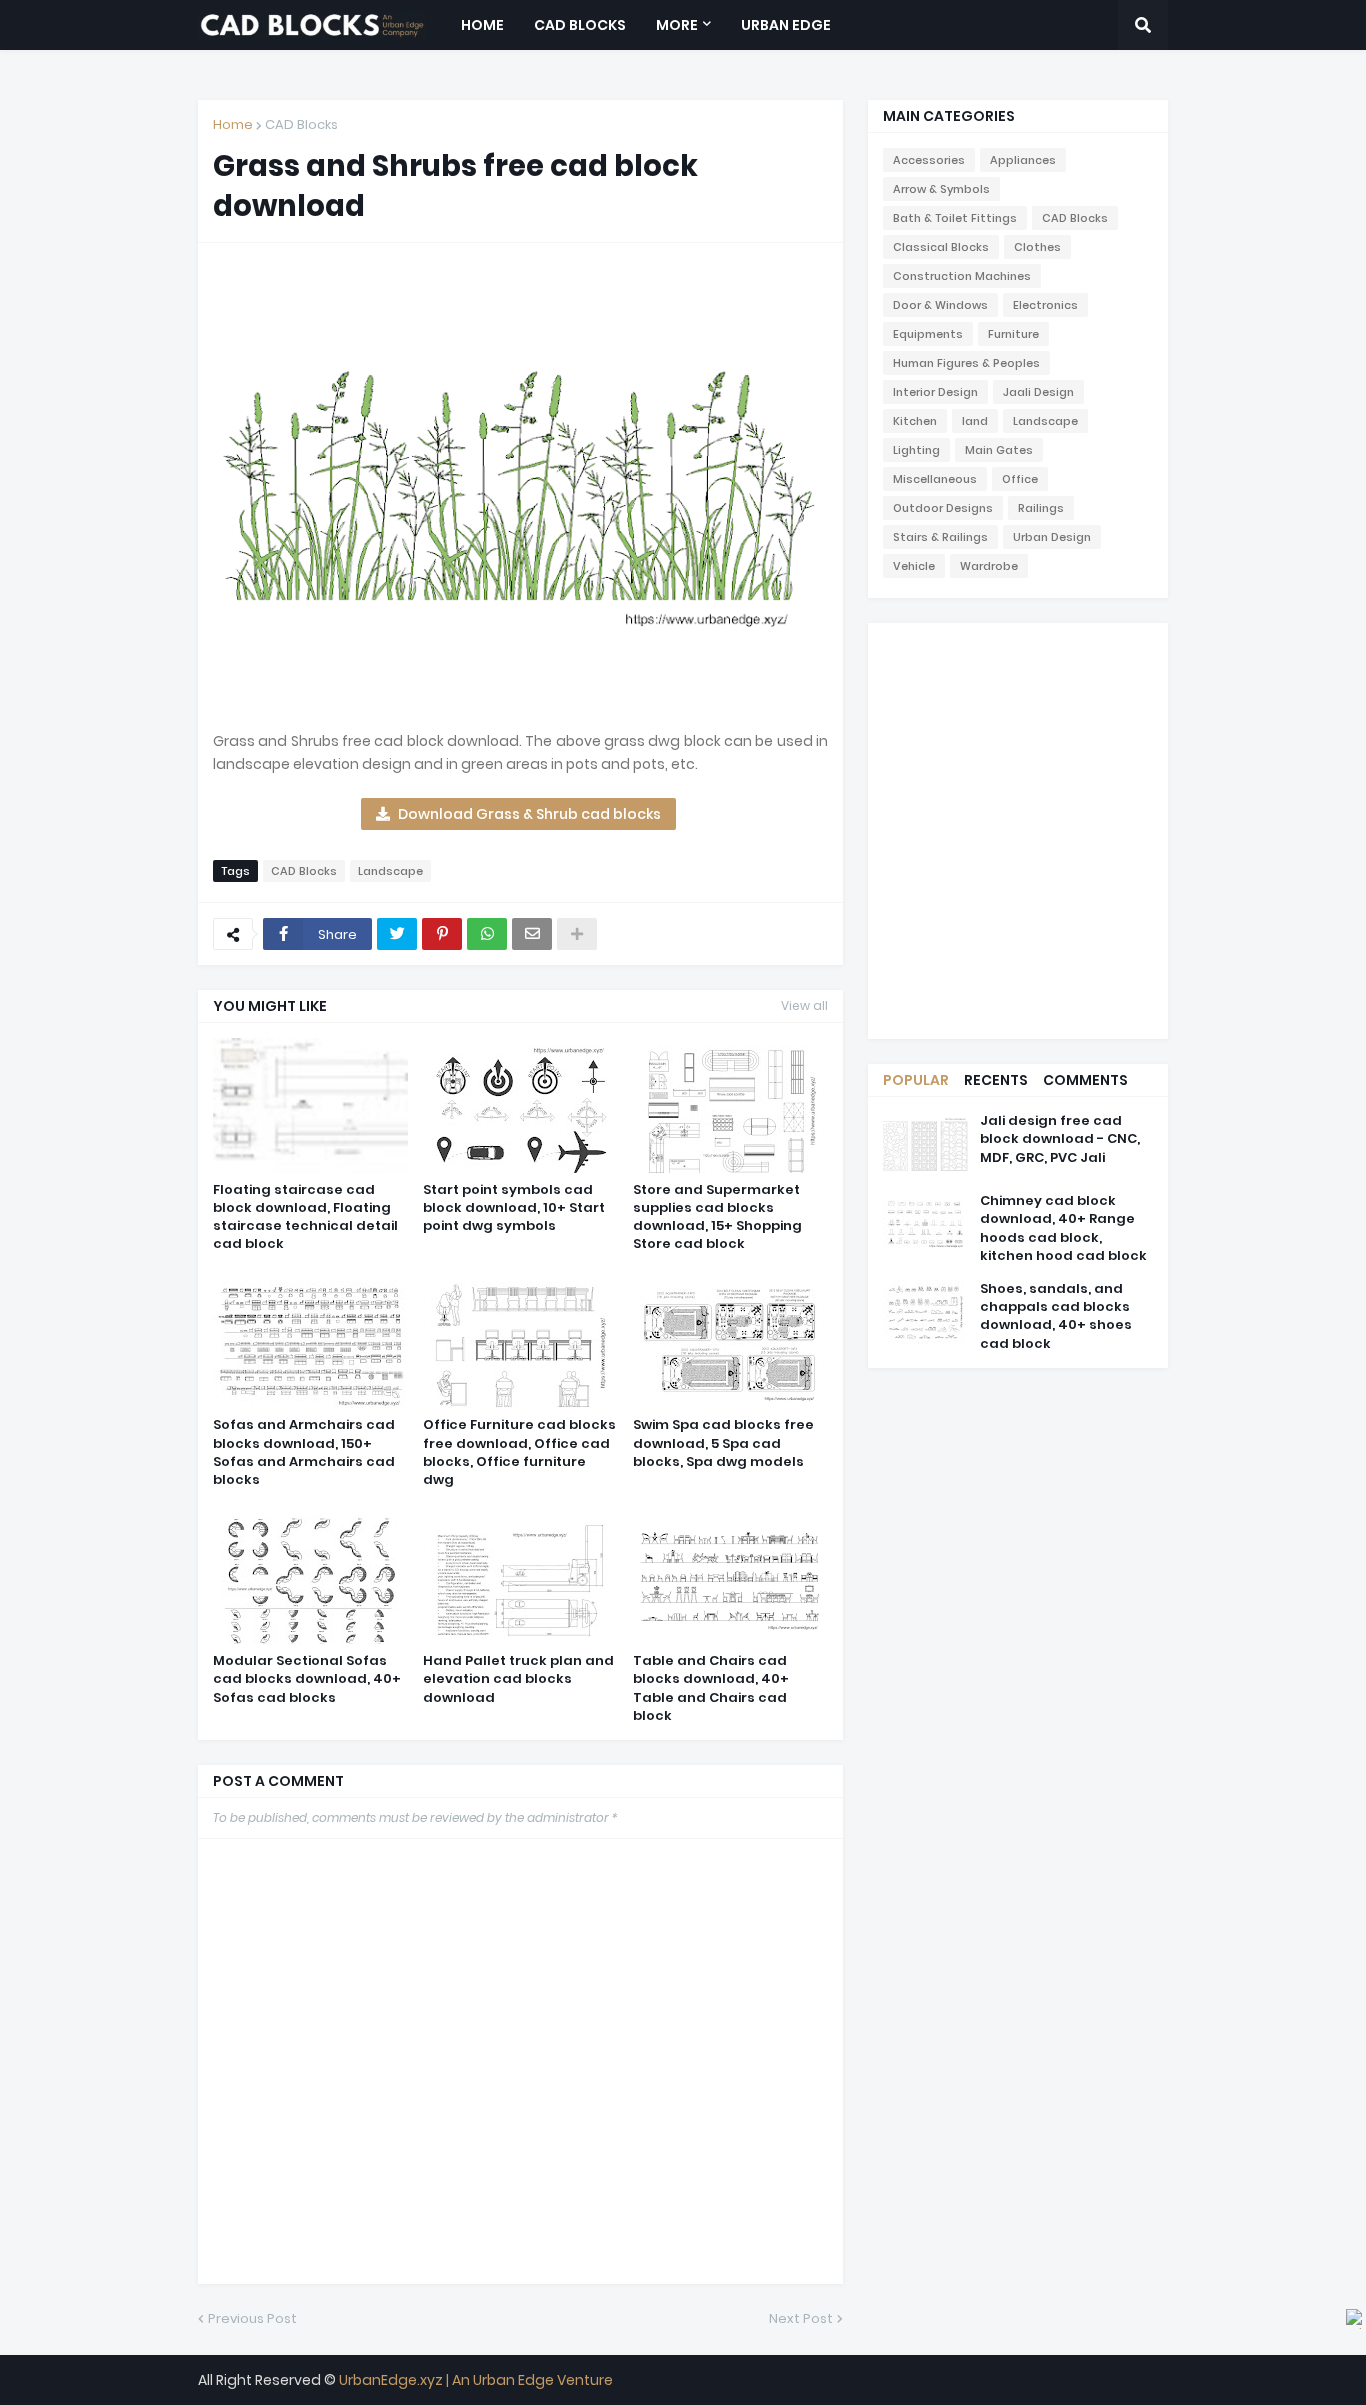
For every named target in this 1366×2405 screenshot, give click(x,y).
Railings (1041, 508)
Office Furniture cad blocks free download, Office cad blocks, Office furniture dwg (519, 1452)
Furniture (1013, 334)
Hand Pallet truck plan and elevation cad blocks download (518, 1679)
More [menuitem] (677, 25)
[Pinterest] (442, 934)
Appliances (1023, 160)
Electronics (1045, 305)
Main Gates (999, 450)
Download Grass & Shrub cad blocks (529, 814)
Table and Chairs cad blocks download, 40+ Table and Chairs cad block (711, 1688)
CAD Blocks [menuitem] (580, 25)
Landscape (390, 871)
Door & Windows (940, 305)
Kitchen (915, 421)
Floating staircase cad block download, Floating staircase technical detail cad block (305, 1217)
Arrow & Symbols (941, 189)
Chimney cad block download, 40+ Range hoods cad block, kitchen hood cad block (1063, 1228)
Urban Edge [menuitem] (786, 25)
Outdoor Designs (943, 508)
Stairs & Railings (940, 537)
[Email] (532, 934)
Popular (916, 1080)
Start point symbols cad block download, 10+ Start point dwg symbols (514, 1208)
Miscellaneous (935, 479)
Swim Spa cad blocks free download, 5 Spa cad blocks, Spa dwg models (723, 1443)
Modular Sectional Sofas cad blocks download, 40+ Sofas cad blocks (307, 1679)
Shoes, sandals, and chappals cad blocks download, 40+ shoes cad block (1056, 1316)
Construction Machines (962, 276)
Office (1020, 479)
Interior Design (935, 392)
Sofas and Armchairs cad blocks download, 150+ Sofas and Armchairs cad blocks (304, 1452)
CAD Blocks (301, 124)
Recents (996, 1080)
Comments (1085, 1080)
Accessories (929, 160)
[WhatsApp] (487, 934)
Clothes (1037, 247)
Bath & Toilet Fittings (955, 218)
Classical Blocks (941, 247)
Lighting (916, 450)
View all (804, 1005)
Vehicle (914, 566)
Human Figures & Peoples (966, 363)
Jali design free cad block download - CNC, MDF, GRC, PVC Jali (1060, 1139)
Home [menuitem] (482, 25)
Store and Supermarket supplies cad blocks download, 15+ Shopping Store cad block (717, 1217)
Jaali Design (1038, 392)
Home (233, 124)
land (975, 421)
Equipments (928, 334)
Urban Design (1052, 537)
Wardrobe (989, 566)
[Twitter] (397, 934)
